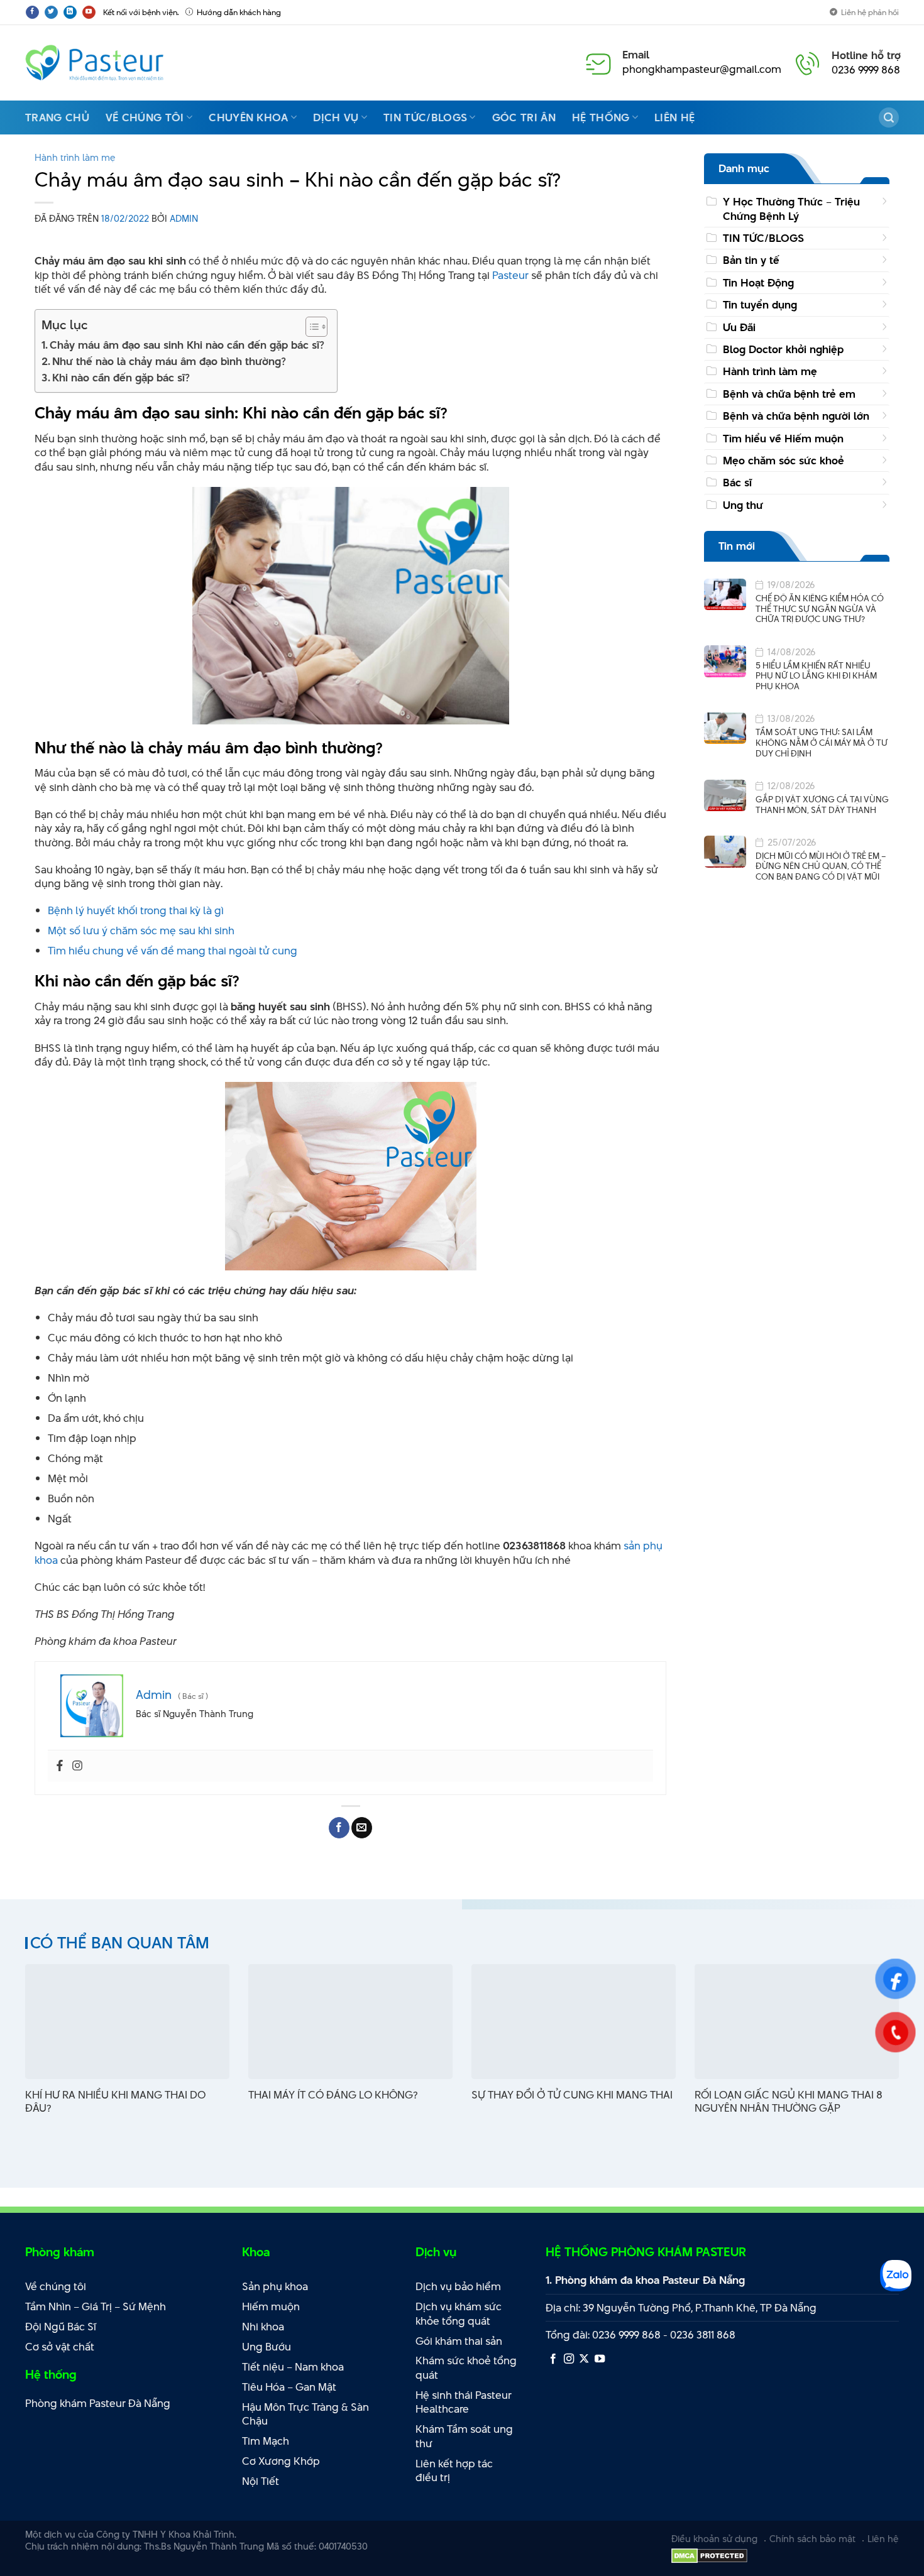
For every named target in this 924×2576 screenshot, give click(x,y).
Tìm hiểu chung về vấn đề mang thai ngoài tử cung (173, 951)
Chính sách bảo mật (812, 2539)
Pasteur (510, 275)
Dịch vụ (336, 117)
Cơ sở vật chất (60, 2347)
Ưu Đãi (739, 327)
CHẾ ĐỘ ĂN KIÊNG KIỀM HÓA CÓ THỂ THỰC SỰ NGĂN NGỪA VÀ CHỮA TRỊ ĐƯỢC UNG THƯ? (820, 609)
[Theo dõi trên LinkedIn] (70, 12)
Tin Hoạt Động (758, 283)
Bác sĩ (737, 483)
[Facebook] (60, 1766)
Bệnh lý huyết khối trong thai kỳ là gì (136, 910)
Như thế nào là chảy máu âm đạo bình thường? (169, 361)
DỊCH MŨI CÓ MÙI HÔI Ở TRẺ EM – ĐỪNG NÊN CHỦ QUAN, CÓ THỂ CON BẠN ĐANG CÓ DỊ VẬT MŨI (821, 866)
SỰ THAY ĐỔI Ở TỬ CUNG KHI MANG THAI (572, 2095)
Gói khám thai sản (459, 2341)
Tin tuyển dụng (760, 305)
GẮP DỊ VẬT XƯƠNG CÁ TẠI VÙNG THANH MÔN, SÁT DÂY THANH (822, 805)
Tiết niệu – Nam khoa (293, 2367)
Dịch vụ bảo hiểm (458, 2286)
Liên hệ (674, 117)
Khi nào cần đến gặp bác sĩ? (121, 378)
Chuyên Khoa (249, 117)
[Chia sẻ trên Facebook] (339, 1828)
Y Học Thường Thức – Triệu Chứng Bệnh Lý (791, 209)
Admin (184, 218)
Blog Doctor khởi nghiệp (783, 349)
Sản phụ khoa (275, 2286)
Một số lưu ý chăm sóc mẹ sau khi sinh (141, 931)
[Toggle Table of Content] (310, 327)
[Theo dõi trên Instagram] (569, 2359)
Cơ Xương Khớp (281, 2461)
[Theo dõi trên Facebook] (32, 12)
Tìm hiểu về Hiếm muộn (783, 438)
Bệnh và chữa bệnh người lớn (796, 416)
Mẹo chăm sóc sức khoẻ (784, 461)
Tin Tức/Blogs (425, 117)
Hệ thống (601, 117)
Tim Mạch (266, 2441)
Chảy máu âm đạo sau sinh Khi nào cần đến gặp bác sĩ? (187, 345)
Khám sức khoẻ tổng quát (466, 2368)
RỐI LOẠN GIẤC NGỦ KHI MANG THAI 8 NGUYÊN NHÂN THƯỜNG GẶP (789, 2102)
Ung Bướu (267, 2347)
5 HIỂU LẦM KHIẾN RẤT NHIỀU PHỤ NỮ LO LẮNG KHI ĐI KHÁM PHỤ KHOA (816, 676)
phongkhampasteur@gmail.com (702, 69)
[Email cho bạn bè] (362, 1828)
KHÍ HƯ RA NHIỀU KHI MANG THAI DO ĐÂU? (115, 2102)
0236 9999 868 (866, 70)
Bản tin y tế (751, 260)
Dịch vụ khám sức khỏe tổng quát (459, 2314)
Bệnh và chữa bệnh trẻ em (789, 394)
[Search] (889, 117)
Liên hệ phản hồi (870, 12)
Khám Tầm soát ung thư (464, 2436)
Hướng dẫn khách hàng (239, 12)
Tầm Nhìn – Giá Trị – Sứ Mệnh (96, 2306)
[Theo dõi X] (584, 2359)
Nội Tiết (261, 2481)
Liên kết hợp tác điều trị (454, 2471)
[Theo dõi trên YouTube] (89, 12)
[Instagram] (77, 1766)
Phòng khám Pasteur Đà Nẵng (98, 2403)
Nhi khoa (263, 2327)
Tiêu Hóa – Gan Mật (289, 2387)
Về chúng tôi (145, 117)
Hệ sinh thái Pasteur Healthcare (464, 2402)
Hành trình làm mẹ (75, 157)
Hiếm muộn (271, 2306)
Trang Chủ (57, 117)
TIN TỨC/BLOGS (763, 238)
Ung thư (743, 505)
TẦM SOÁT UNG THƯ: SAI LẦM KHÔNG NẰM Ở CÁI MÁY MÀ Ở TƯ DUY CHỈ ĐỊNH (822, 743)
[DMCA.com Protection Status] (709, 2555)
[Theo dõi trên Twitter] (51, 12)
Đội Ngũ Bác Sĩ (61, 2327)
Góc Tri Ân (524, 117)
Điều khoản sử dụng (714, 2539)
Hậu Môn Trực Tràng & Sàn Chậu (305, 2414)
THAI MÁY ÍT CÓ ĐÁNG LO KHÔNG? (333, 2095)
